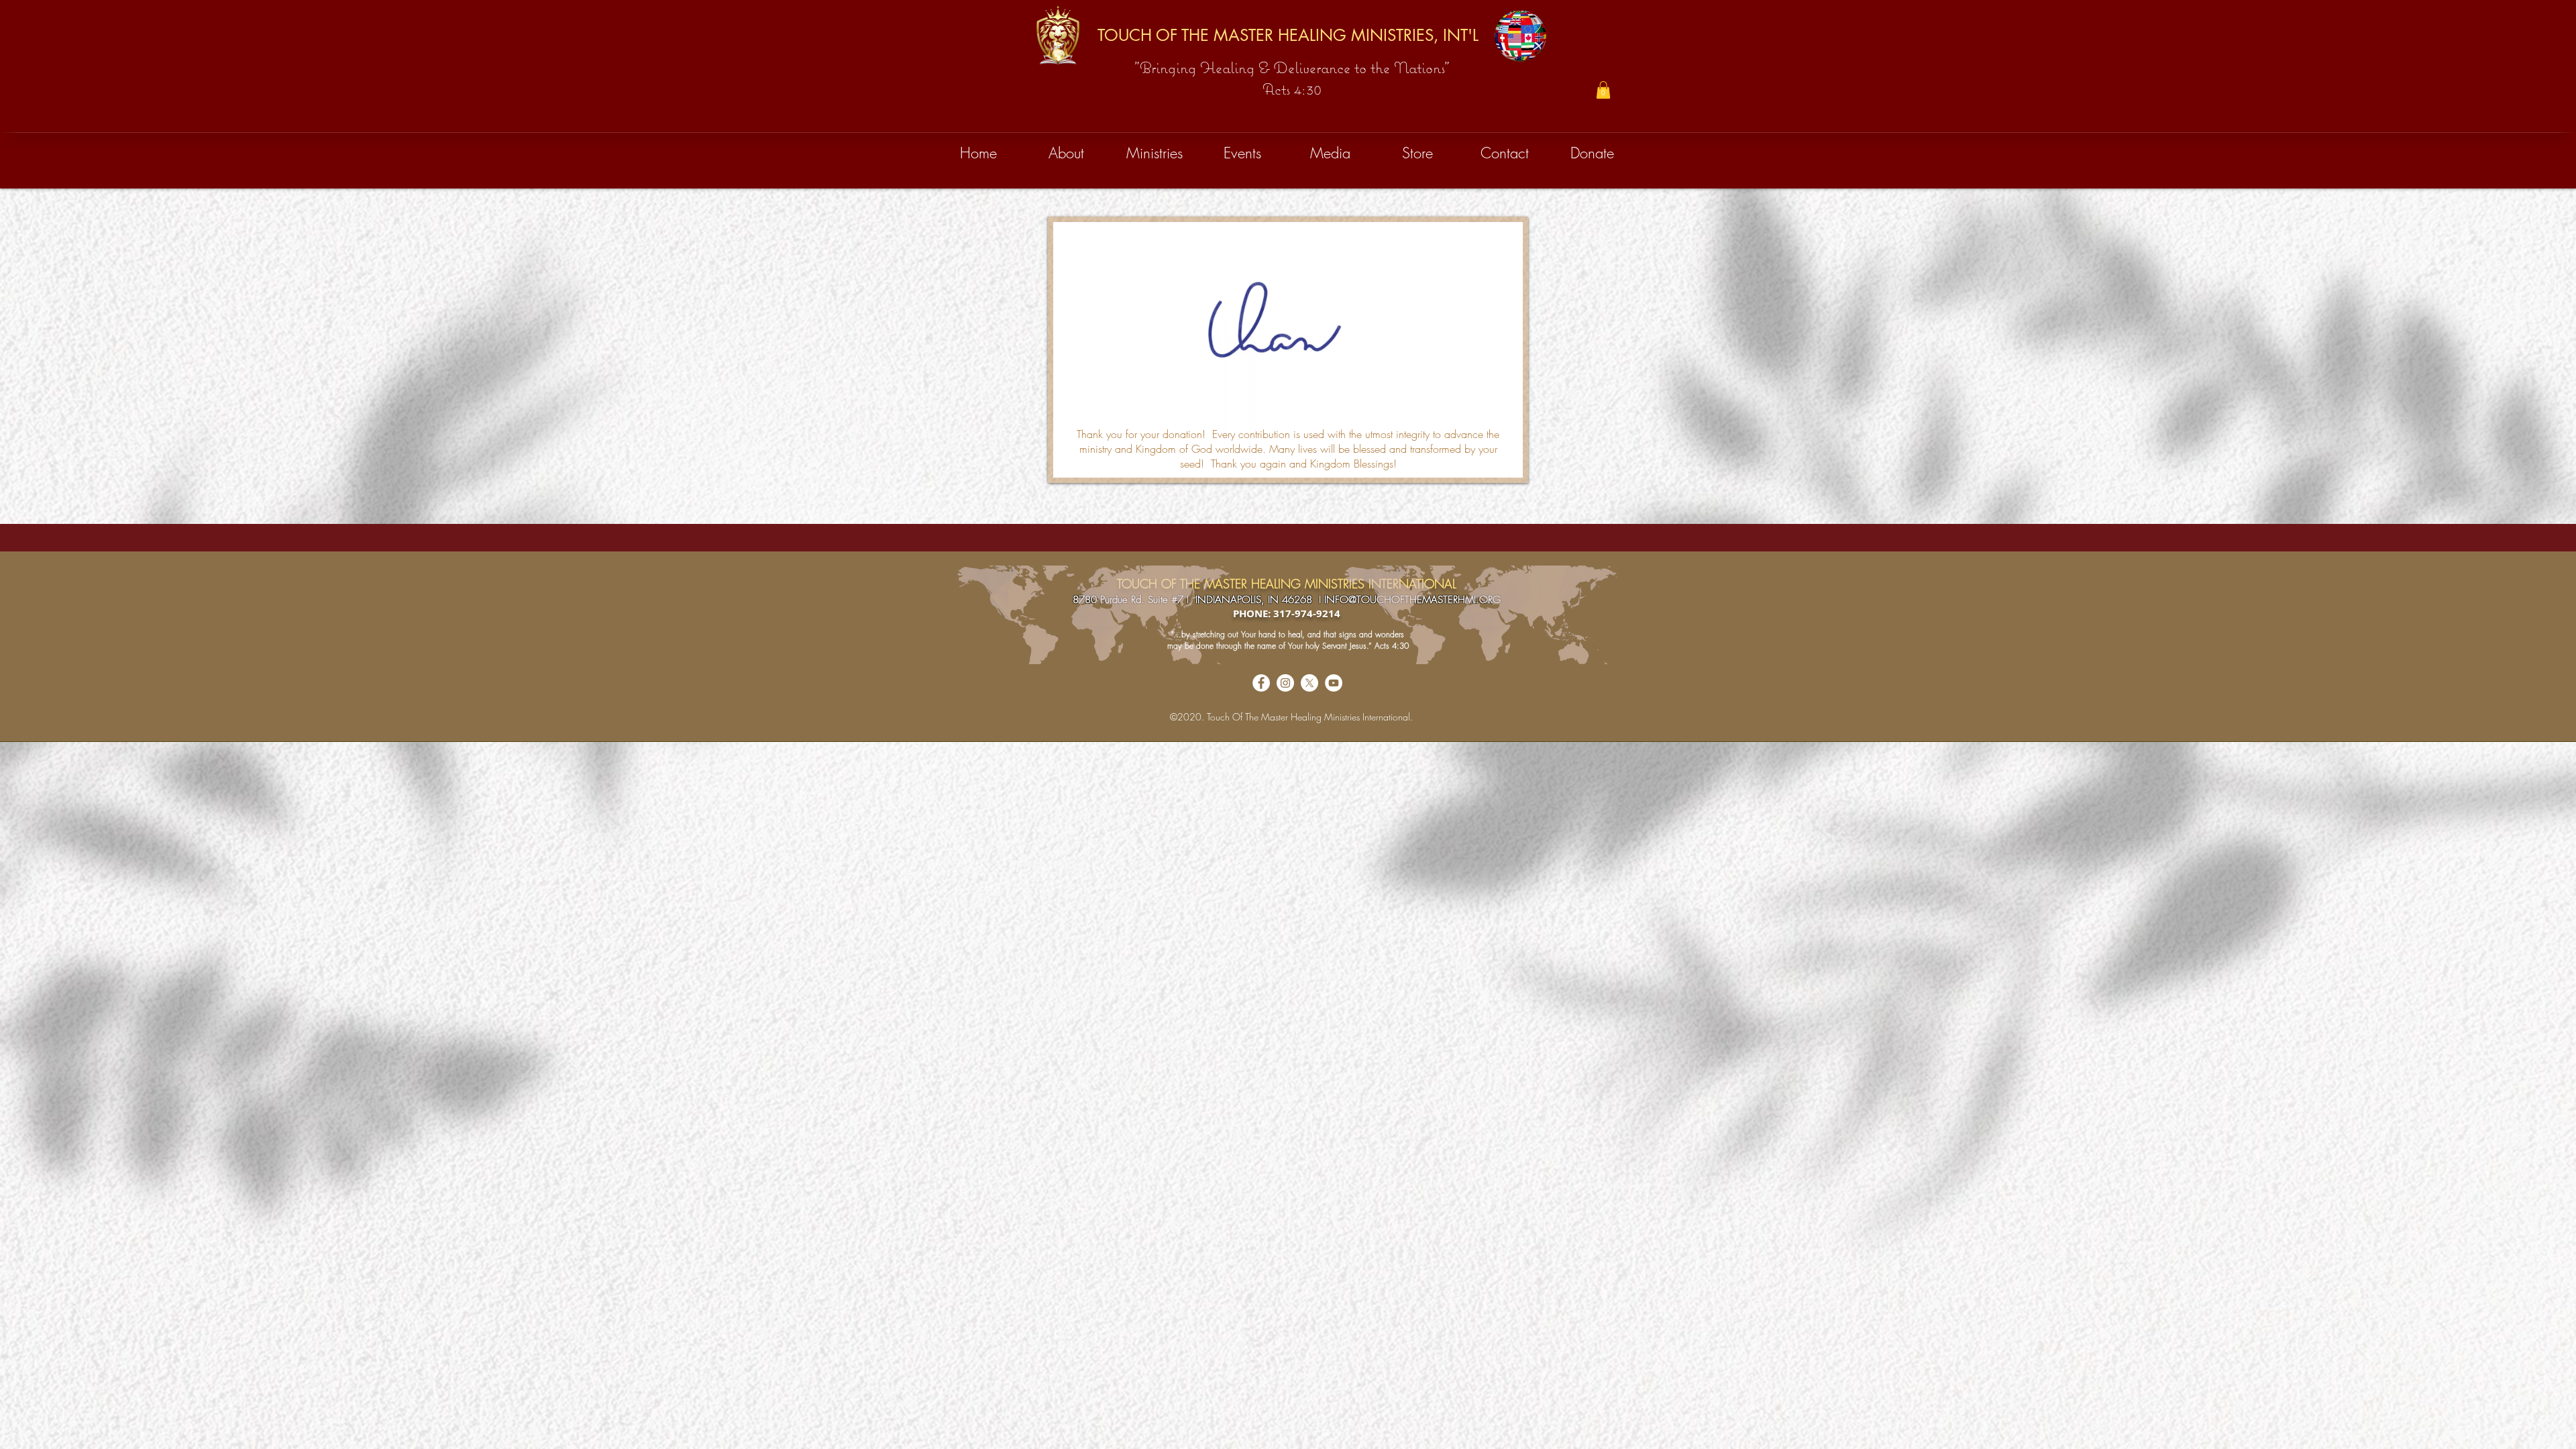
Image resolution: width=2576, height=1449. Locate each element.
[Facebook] (1261, 683)
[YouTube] (1334, 683)
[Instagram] (1285, 683)
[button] (1603, 90)
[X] (1309, 683)
